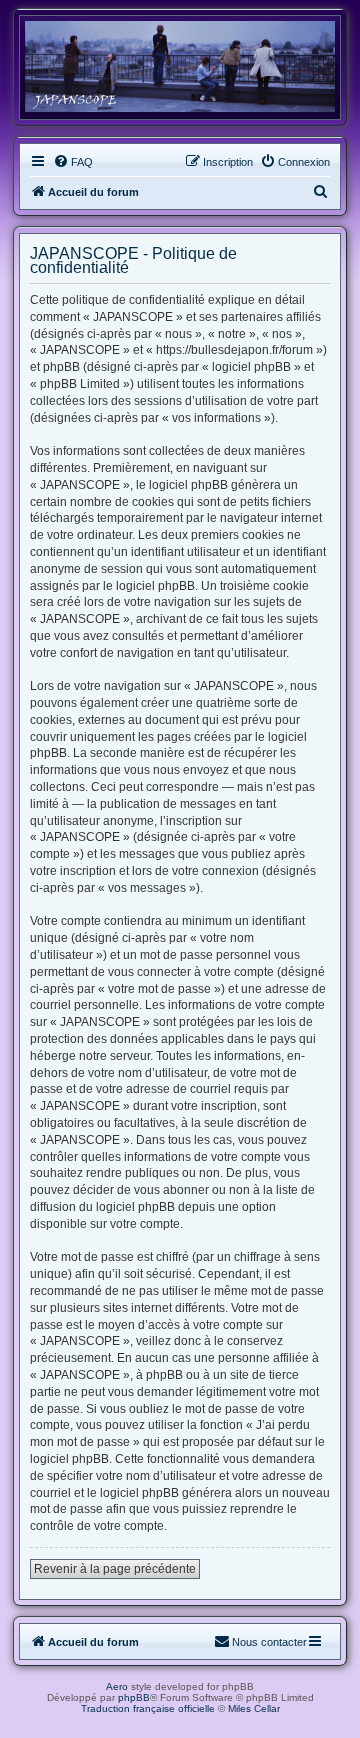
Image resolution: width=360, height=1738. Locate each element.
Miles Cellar (254, 1708)
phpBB (134, 1697)
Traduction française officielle (148, 1708)
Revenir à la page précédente (115, 1569)
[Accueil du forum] (180, 66)
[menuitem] (73, 162)
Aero (117, 1686)
